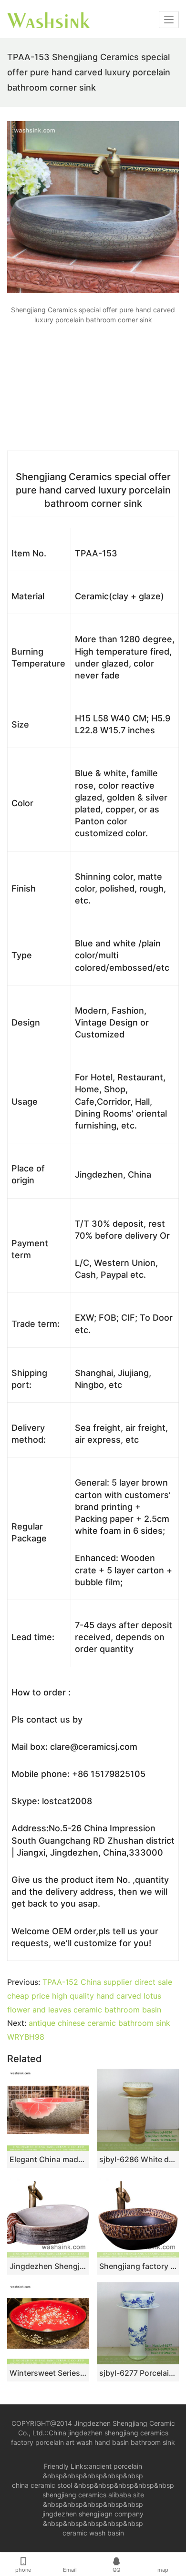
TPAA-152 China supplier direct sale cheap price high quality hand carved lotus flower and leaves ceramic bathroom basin (90, 1996)
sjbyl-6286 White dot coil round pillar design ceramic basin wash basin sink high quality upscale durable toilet (138, 2159)
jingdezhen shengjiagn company (93, 2514)
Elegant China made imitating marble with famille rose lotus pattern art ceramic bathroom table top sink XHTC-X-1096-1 (48, 2159)
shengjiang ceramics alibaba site (93, 2495)
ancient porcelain (115, 2466)
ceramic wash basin (93, 2533)
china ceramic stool (42, 2485)
